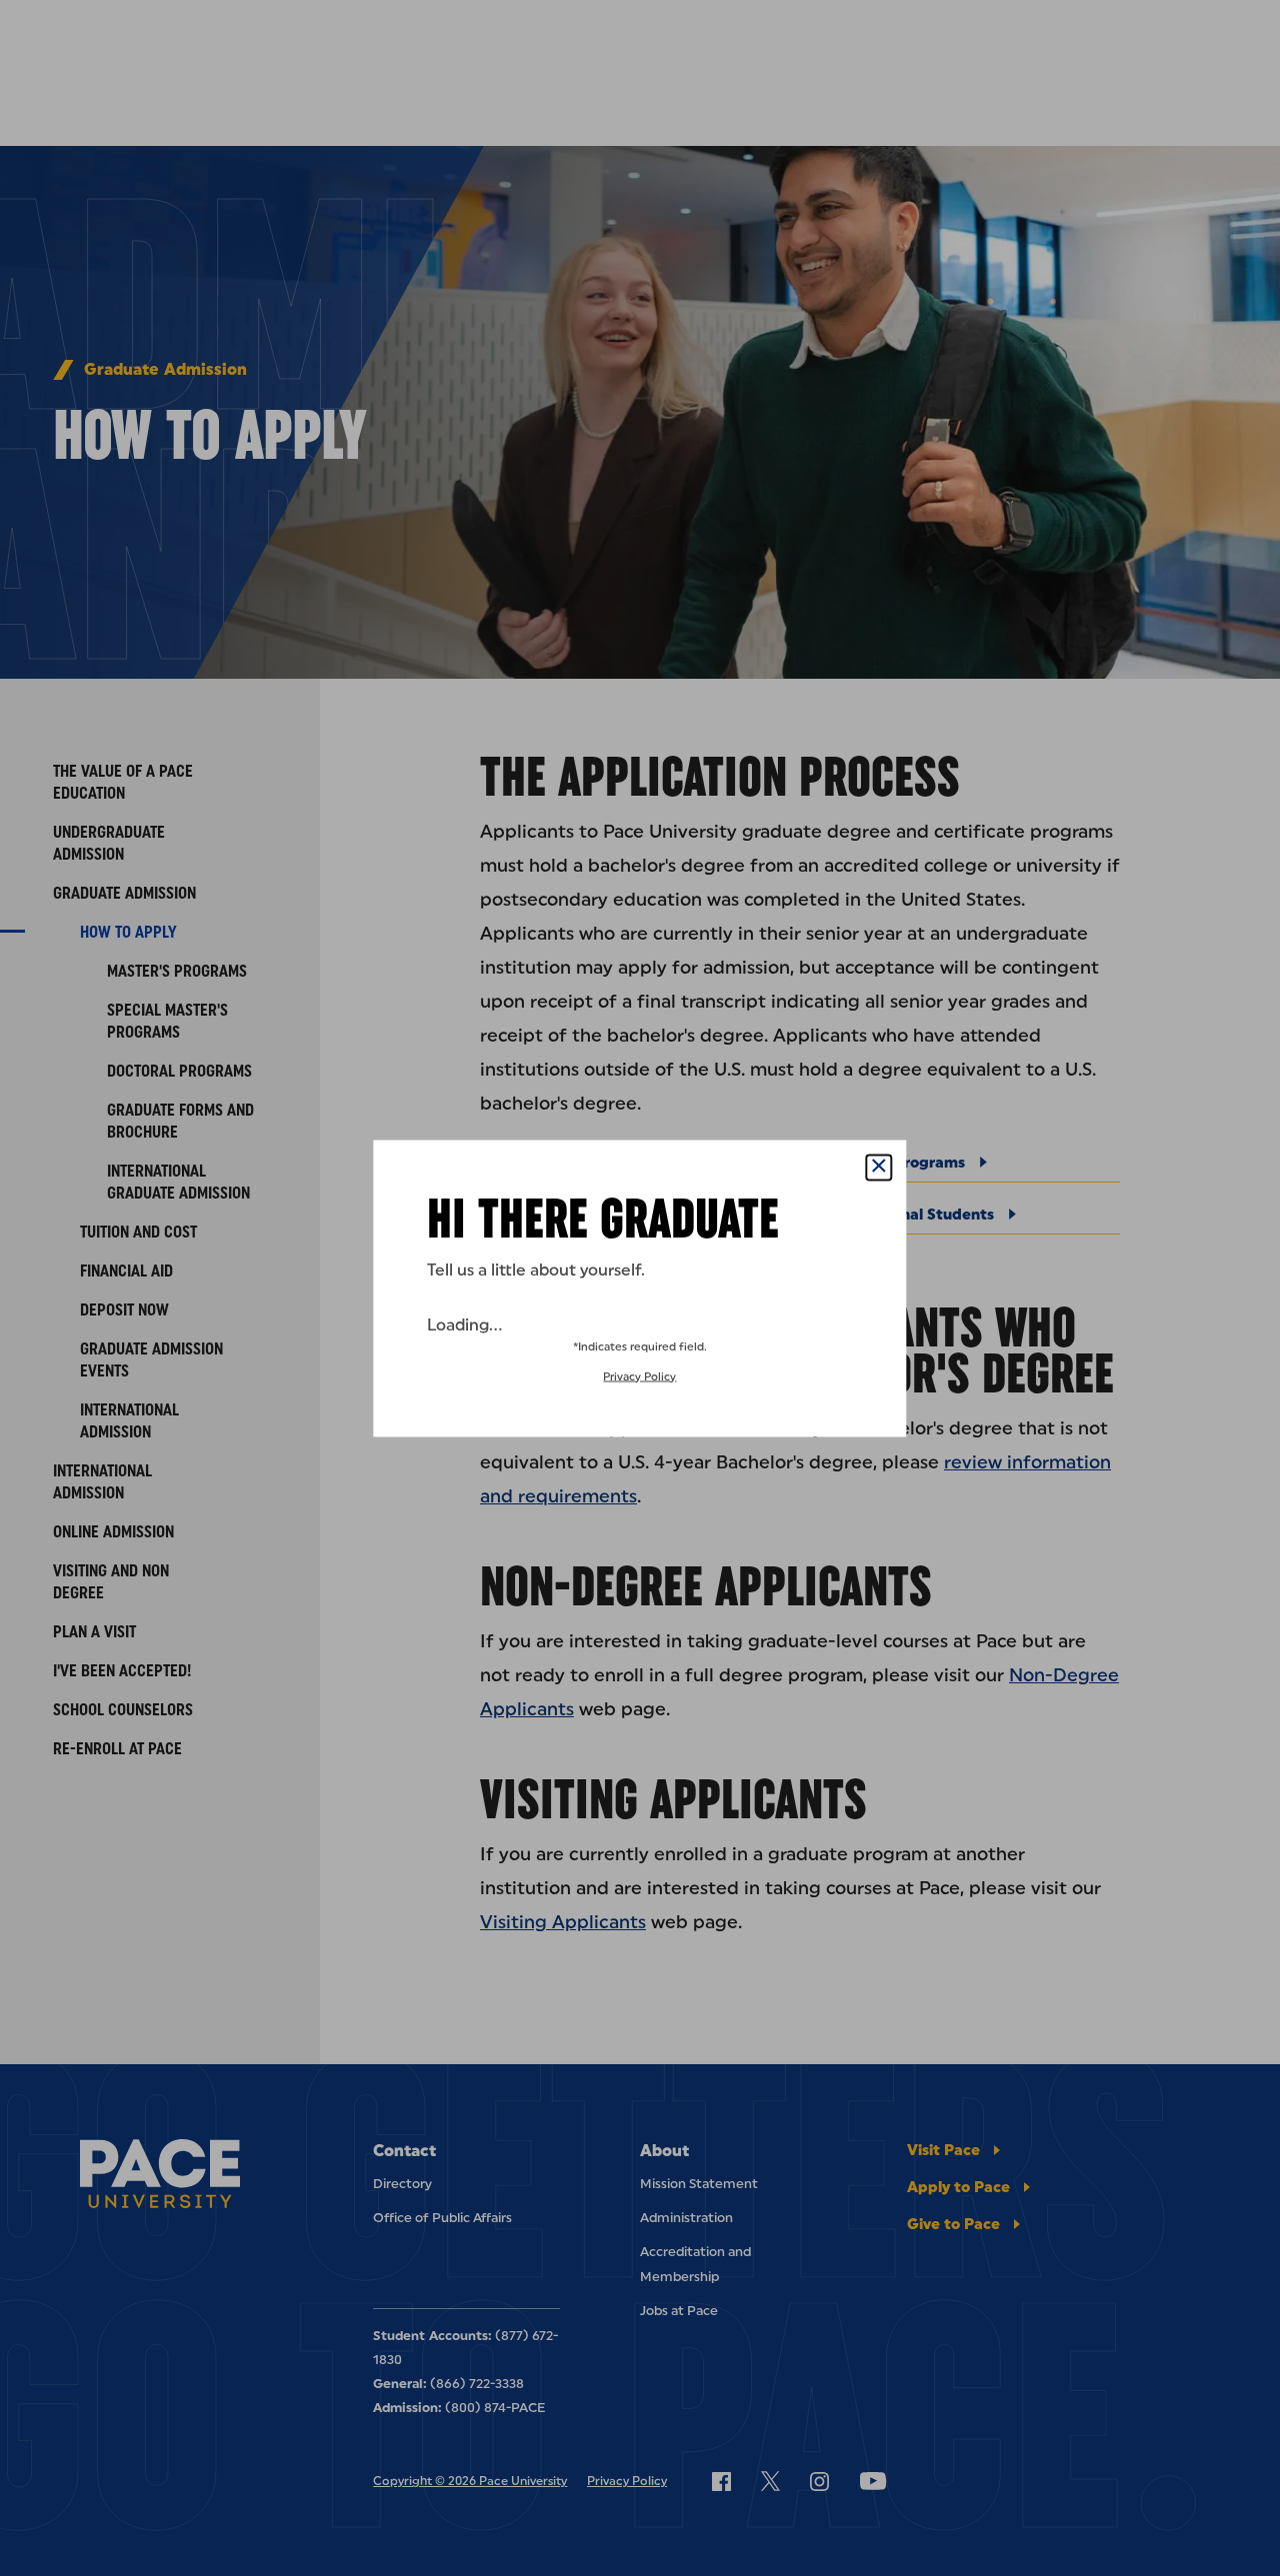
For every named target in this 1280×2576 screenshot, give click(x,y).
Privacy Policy (639, 1376)
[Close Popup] (879, 1167)
